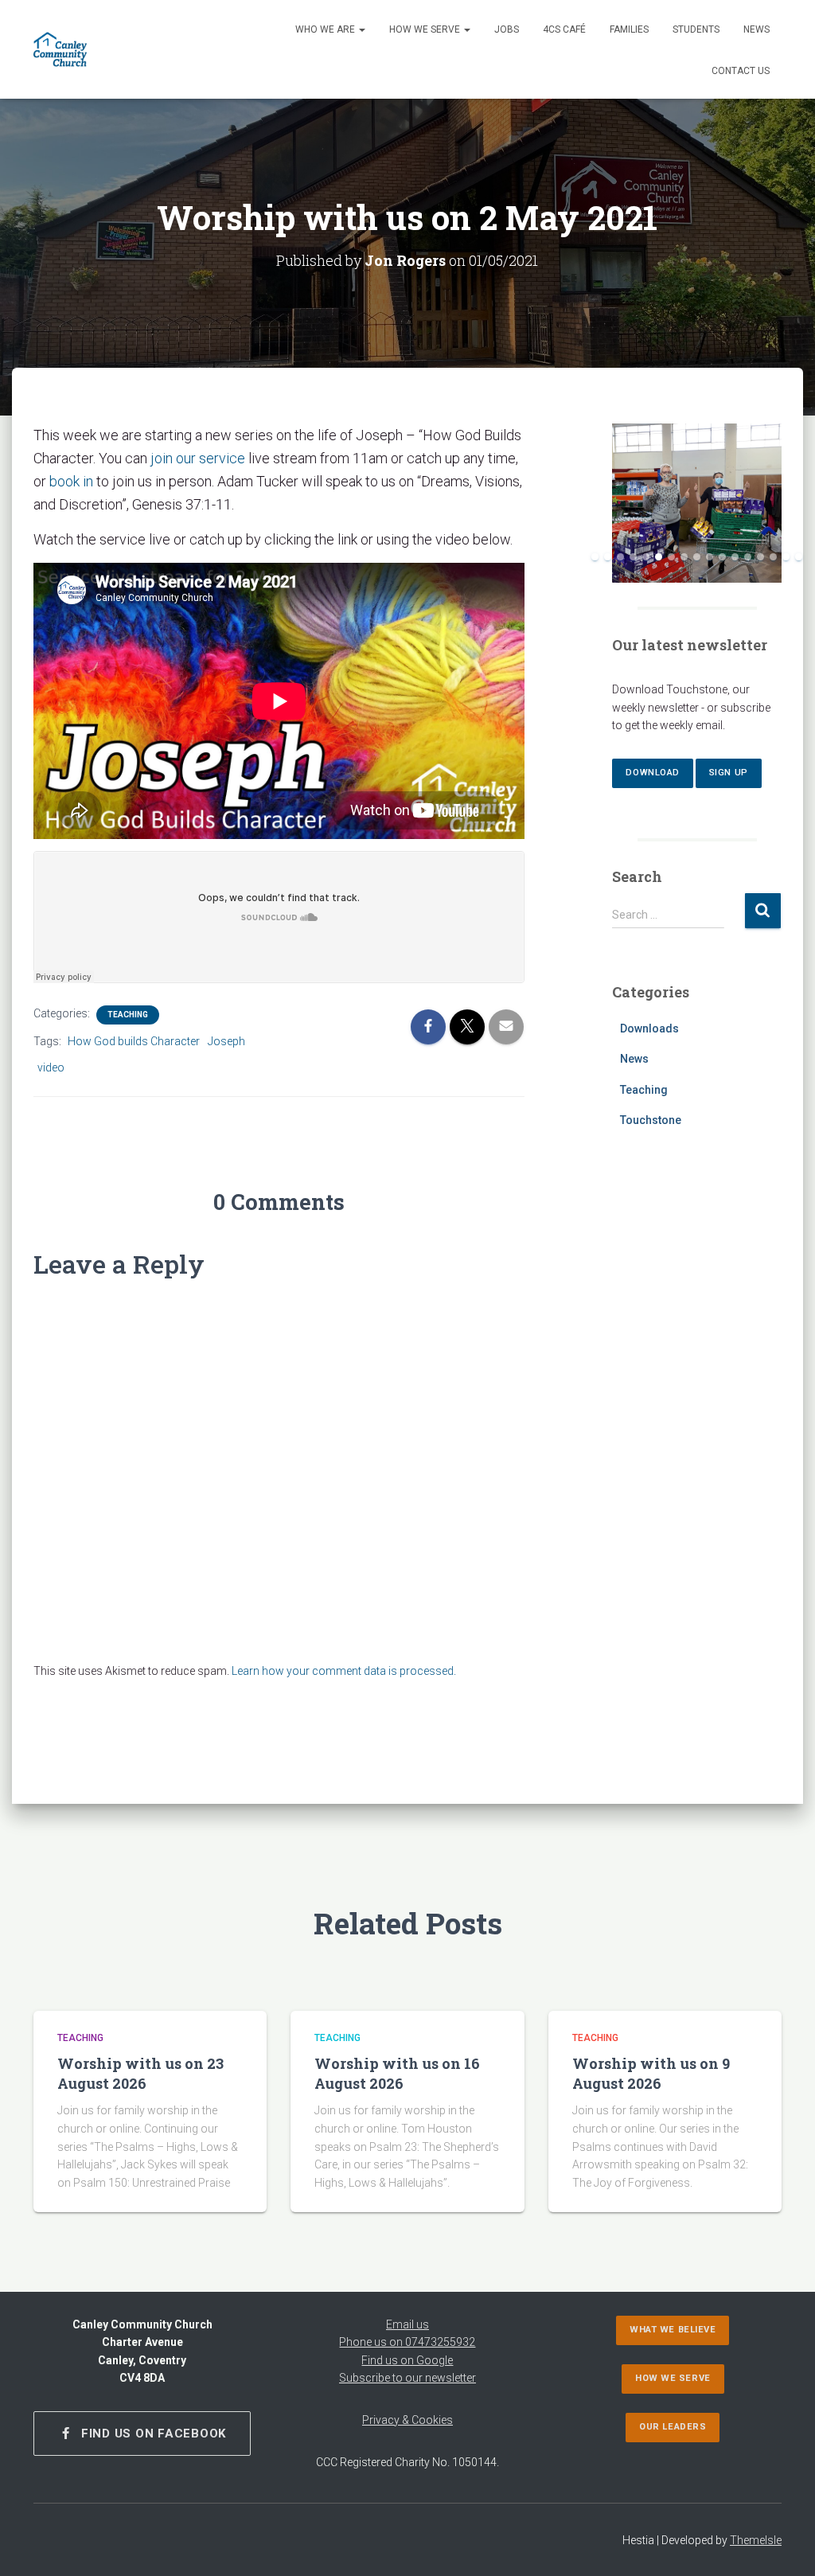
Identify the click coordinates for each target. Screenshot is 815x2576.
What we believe (673, 2330)
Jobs (507, 29)
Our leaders (673, 2427)
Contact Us (741, 71)
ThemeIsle (756, 2540)
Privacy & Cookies (407, 2420)
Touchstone (651, 1120)
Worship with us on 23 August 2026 (140, 2073)
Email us (407, 2324)
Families (629, 29)
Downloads (649, 1028)
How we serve (426, 29)
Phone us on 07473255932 (407, 2342)
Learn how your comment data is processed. (344, 1671)
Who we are (326, 29)
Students (696, 29)
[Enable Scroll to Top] (784, 2544)
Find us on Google (407, 2360)
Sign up (729, 773)
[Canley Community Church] (60, 49)
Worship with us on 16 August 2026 (397, 2073)
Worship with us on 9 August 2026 (651, 2073)
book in (71, 481)
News (757, 29)
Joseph (226, 1041)
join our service (198, 458)
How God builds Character (134, 1041)
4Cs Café (564, 29)
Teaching (128, 1015)
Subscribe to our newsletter (407, 2378)
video (51, 1067)
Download (652, 773)
